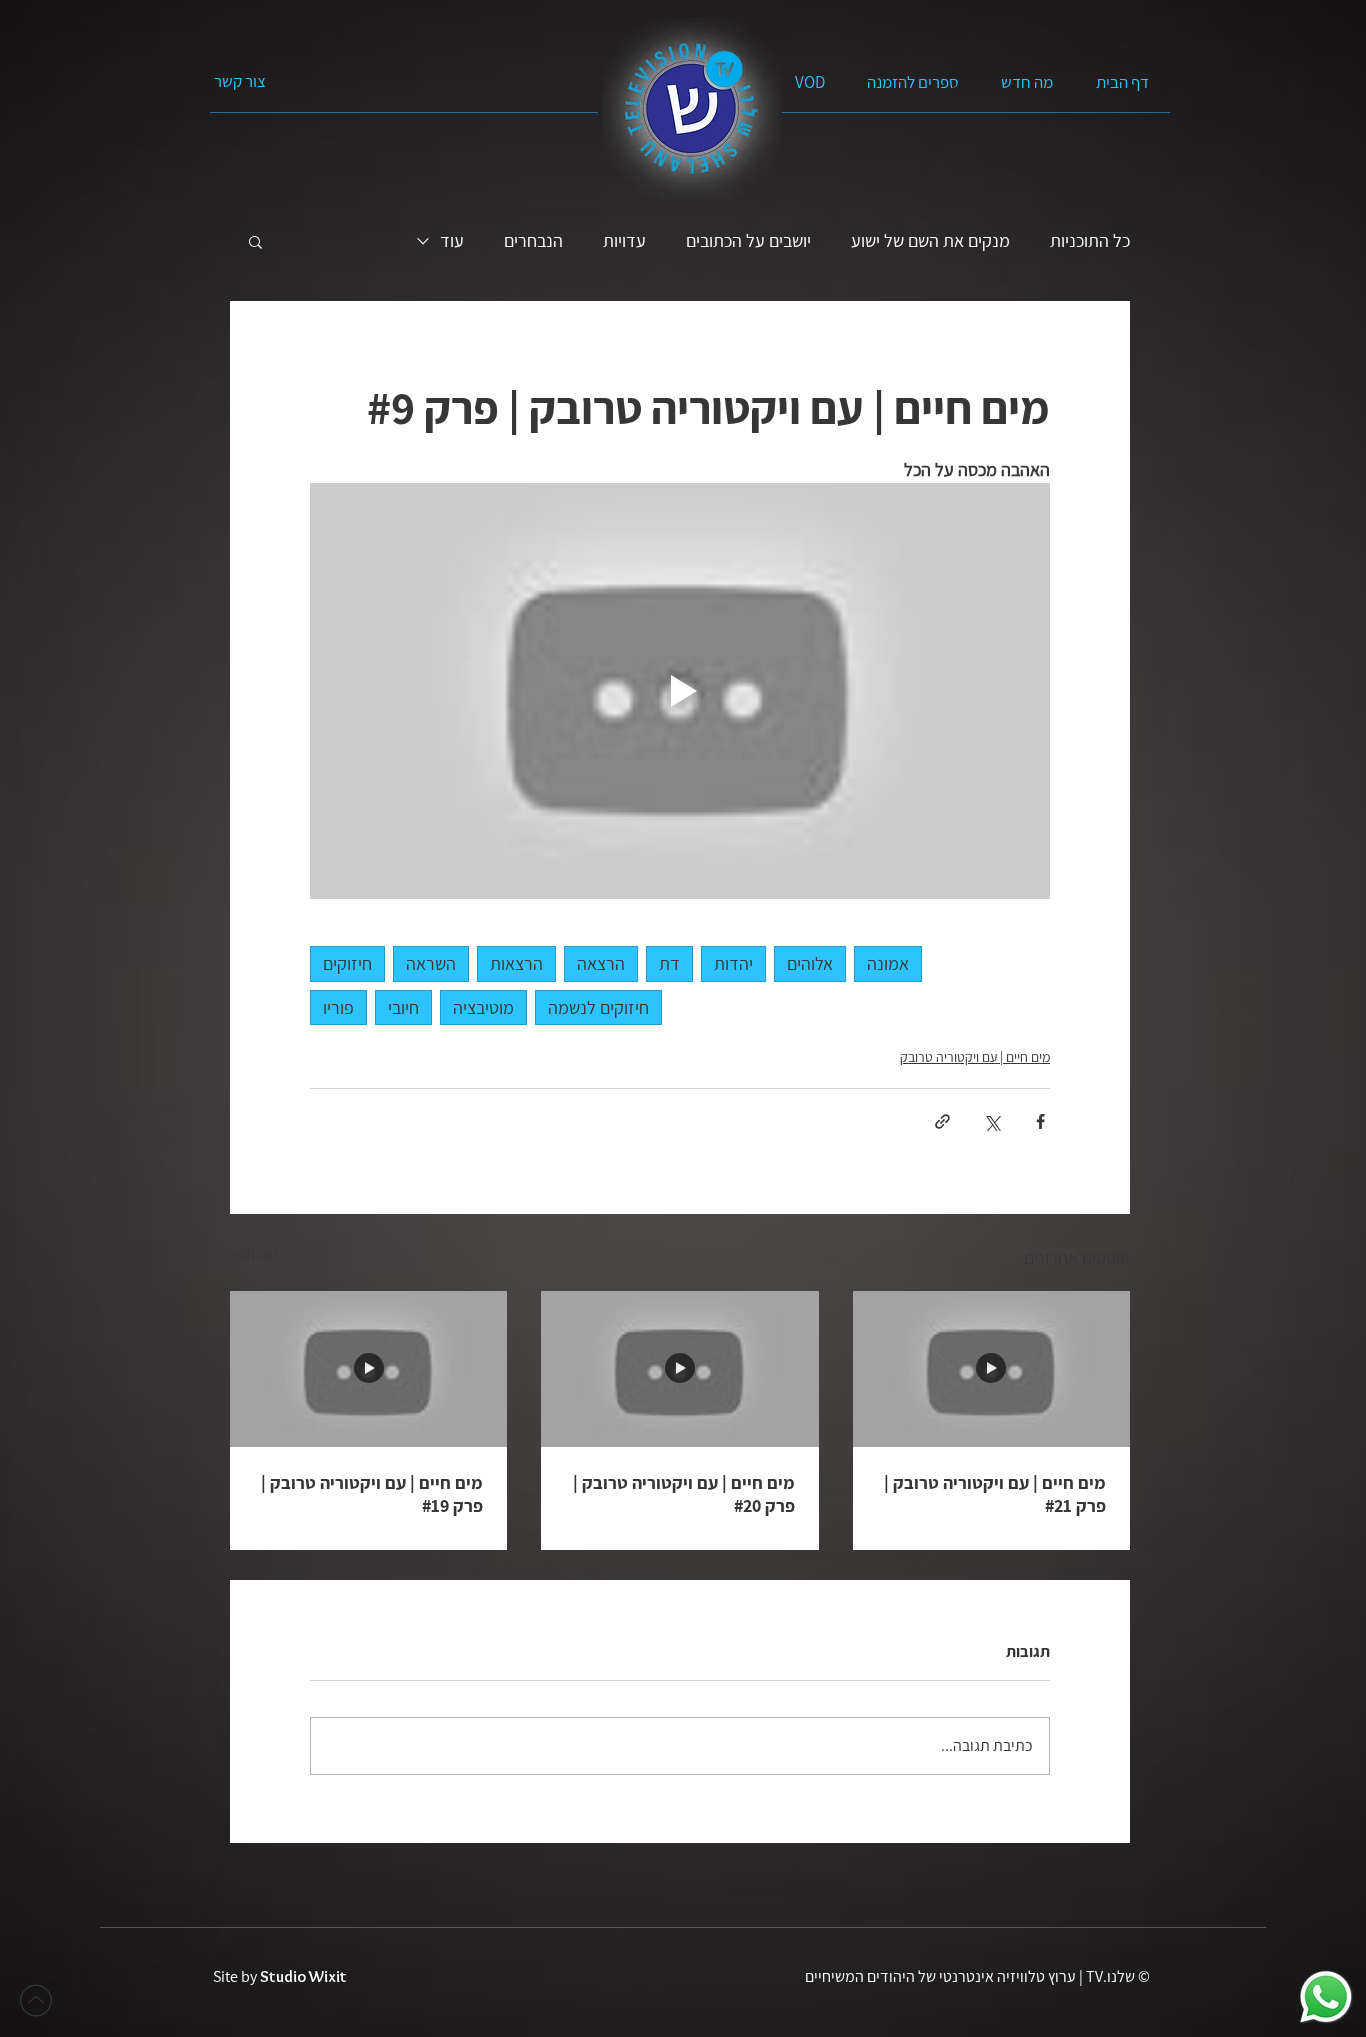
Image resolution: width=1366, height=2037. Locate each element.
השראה (431, 963)
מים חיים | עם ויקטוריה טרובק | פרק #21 (995, 1494)
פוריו (338, 1007)
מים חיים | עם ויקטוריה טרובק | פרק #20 (683, 1494)
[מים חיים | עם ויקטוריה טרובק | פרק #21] (991, 1369)
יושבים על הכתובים (748, 241)
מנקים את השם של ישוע (930, 241)
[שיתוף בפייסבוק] (1040, 1121)
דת (669, 963)
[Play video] (680, 691)
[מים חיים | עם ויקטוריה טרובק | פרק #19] (368, 1369)
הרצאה (601, 963)
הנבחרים (533, 241)
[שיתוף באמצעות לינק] (942, 1121)
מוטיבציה (483, 1007)
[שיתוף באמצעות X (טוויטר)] (991, 1121)
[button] (255, 241)
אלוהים (810, 963)
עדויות (624, 241)
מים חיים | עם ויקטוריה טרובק (975, 1057)
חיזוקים (347, 963)
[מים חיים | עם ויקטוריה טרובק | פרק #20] (679, 1369)
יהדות (733, 963)
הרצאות (516, 963)
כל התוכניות (1090, 241)
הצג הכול (254, 1254)
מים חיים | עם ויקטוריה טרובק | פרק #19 (372, 1494)
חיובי (403, 1007)
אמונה (888, 963)
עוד (452, 241)
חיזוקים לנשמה (598, 1007)
